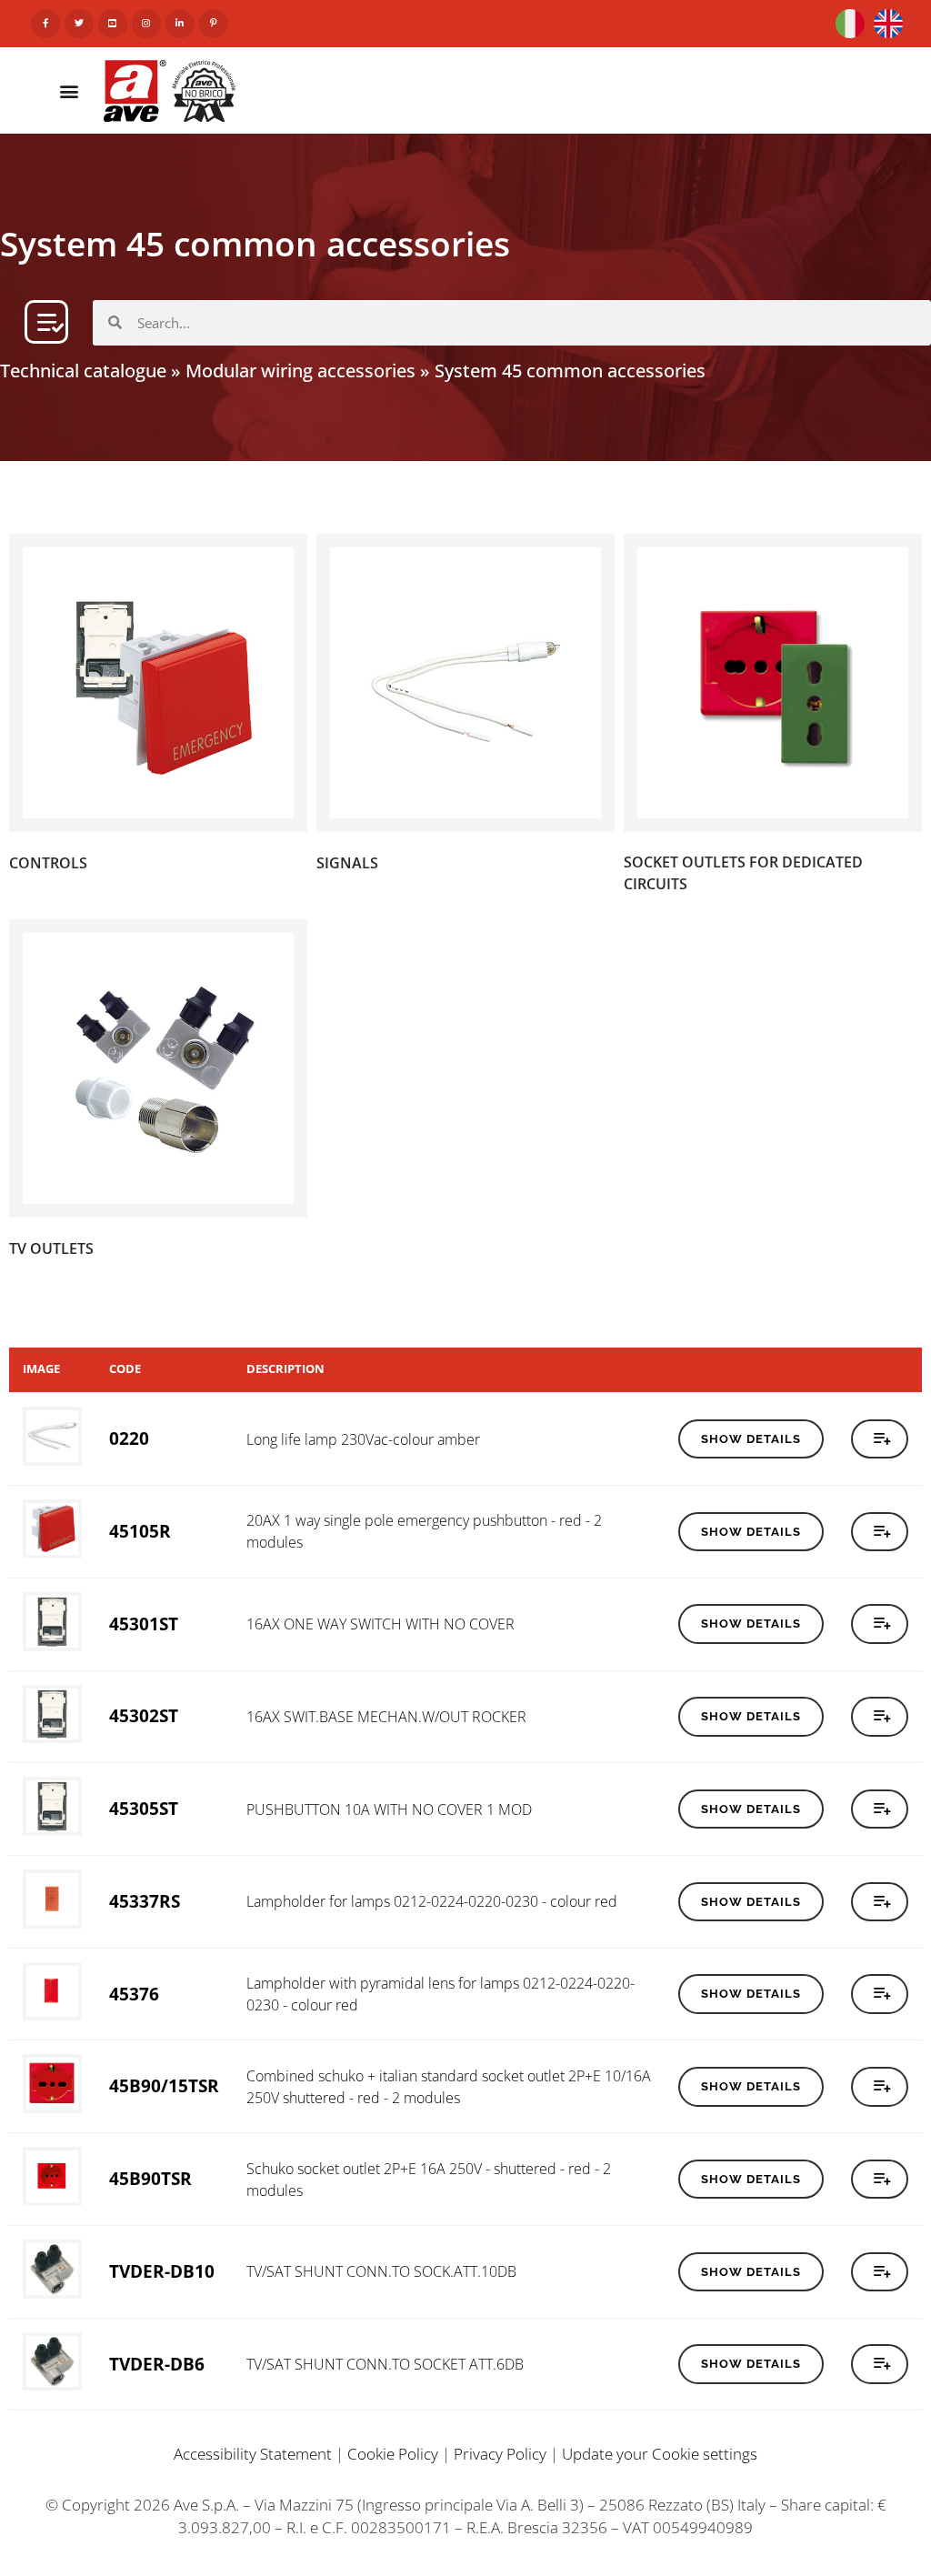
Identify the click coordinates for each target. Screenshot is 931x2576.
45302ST (144, 1715)
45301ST (144, 1624)
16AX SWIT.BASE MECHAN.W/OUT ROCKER (386, 1717)
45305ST (144, 1808)
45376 (134, 1994)
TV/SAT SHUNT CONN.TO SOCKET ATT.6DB (385, 2364)
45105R (140, 1531)
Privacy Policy (500, 2454)
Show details (751, 1439)
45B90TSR (150, 2178)
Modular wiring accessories (300, 371)
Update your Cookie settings (660, 2454)
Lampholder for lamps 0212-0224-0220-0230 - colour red (432, 1901)
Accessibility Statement (253, 2454)
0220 (129, 1438)
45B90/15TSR (164, 2085)
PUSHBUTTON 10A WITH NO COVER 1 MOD (389, 1809)
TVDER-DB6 (157, 2364)
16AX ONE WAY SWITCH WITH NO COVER (380, 1624)
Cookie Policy (393, 2454)
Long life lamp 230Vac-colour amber (363, 1439)
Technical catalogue (83, 371)
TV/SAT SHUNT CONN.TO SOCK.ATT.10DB (381, 2271)
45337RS (145, 1901)
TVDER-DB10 (162, 2271)
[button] (69, 90)
